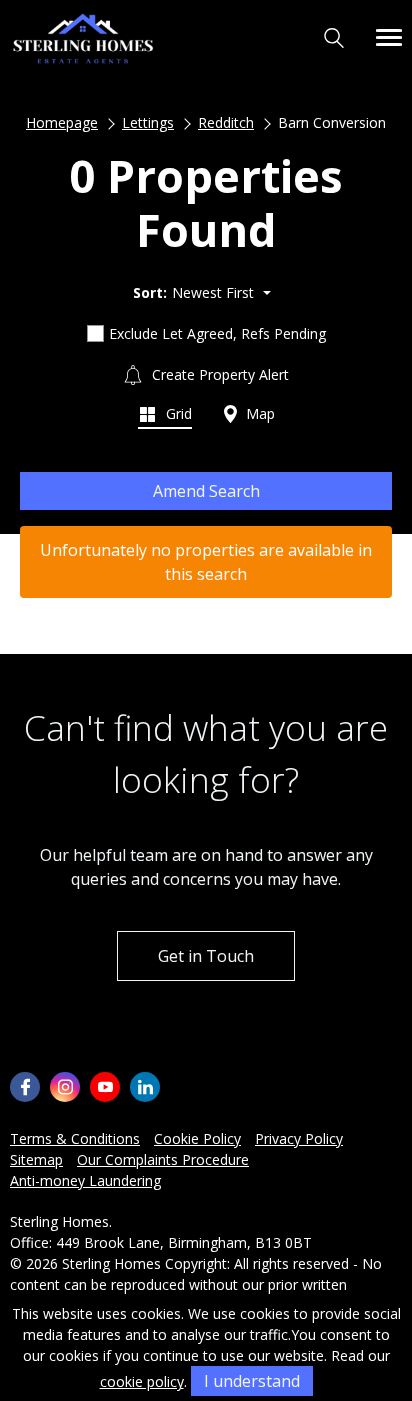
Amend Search (206, 491)
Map (258, 413)
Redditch (226, 122)
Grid (177, 413)
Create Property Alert (218, 374)
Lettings (148, 122)
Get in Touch (206, 956)
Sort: (150, 292)
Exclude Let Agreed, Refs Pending (217, 333)
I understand (252, 1381)
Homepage (62, 122)
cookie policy (142, 1381)
